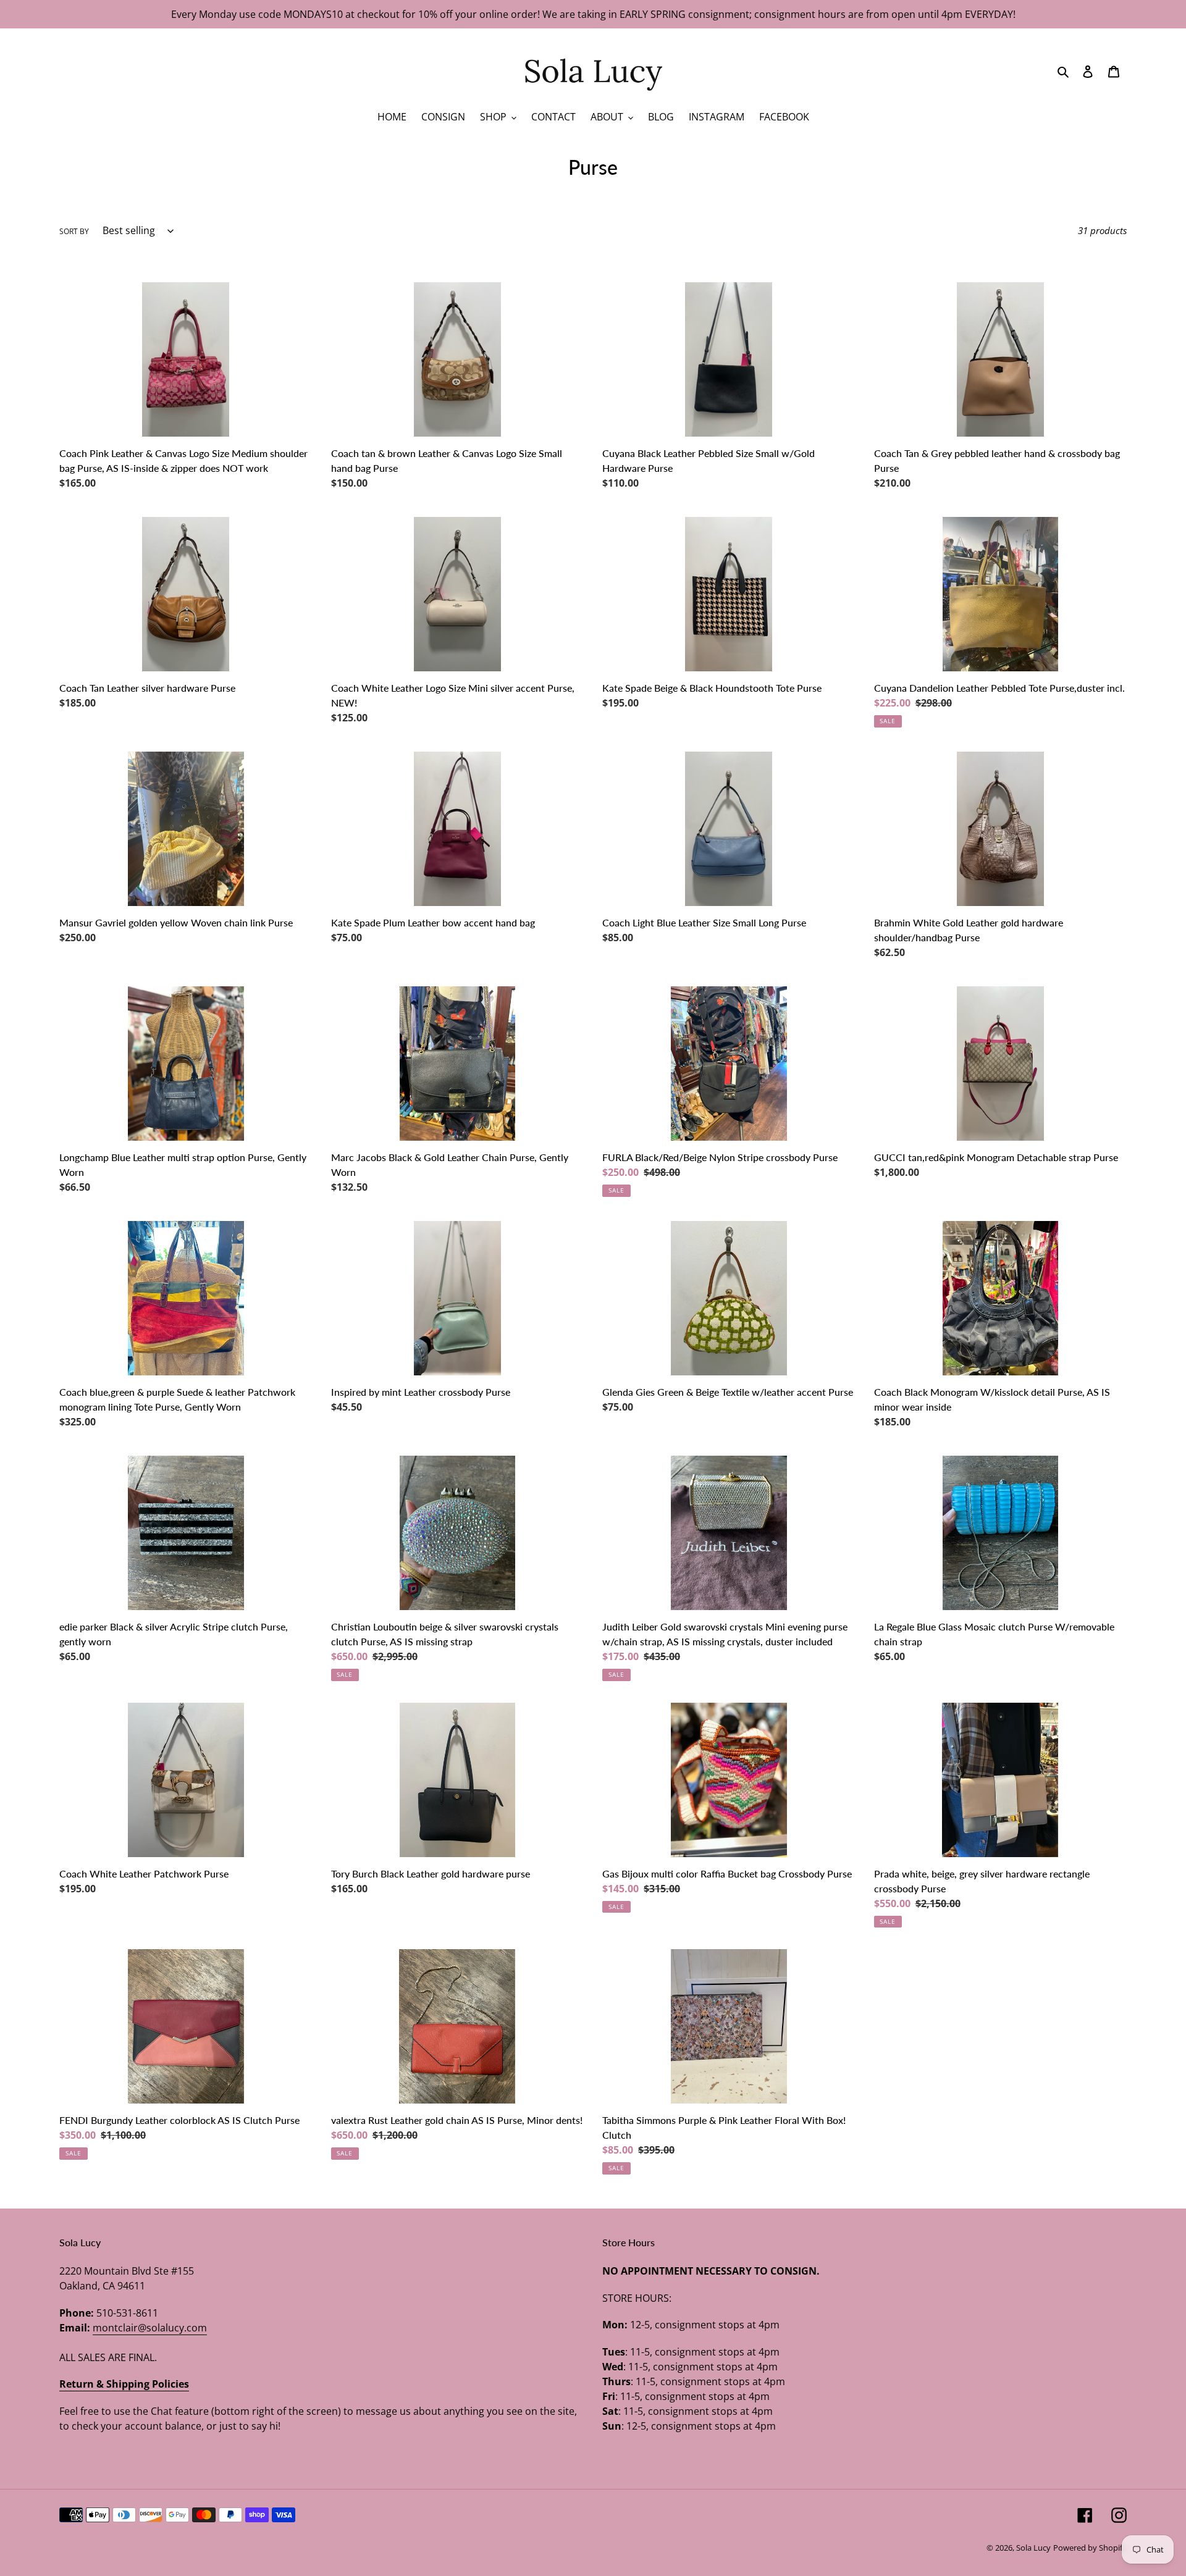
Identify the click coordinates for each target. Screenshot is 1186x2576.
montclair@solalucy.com (150, 2328)
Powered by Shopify (1090, 2548)
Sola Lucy (1033, 2548)
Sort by (74, 231)
